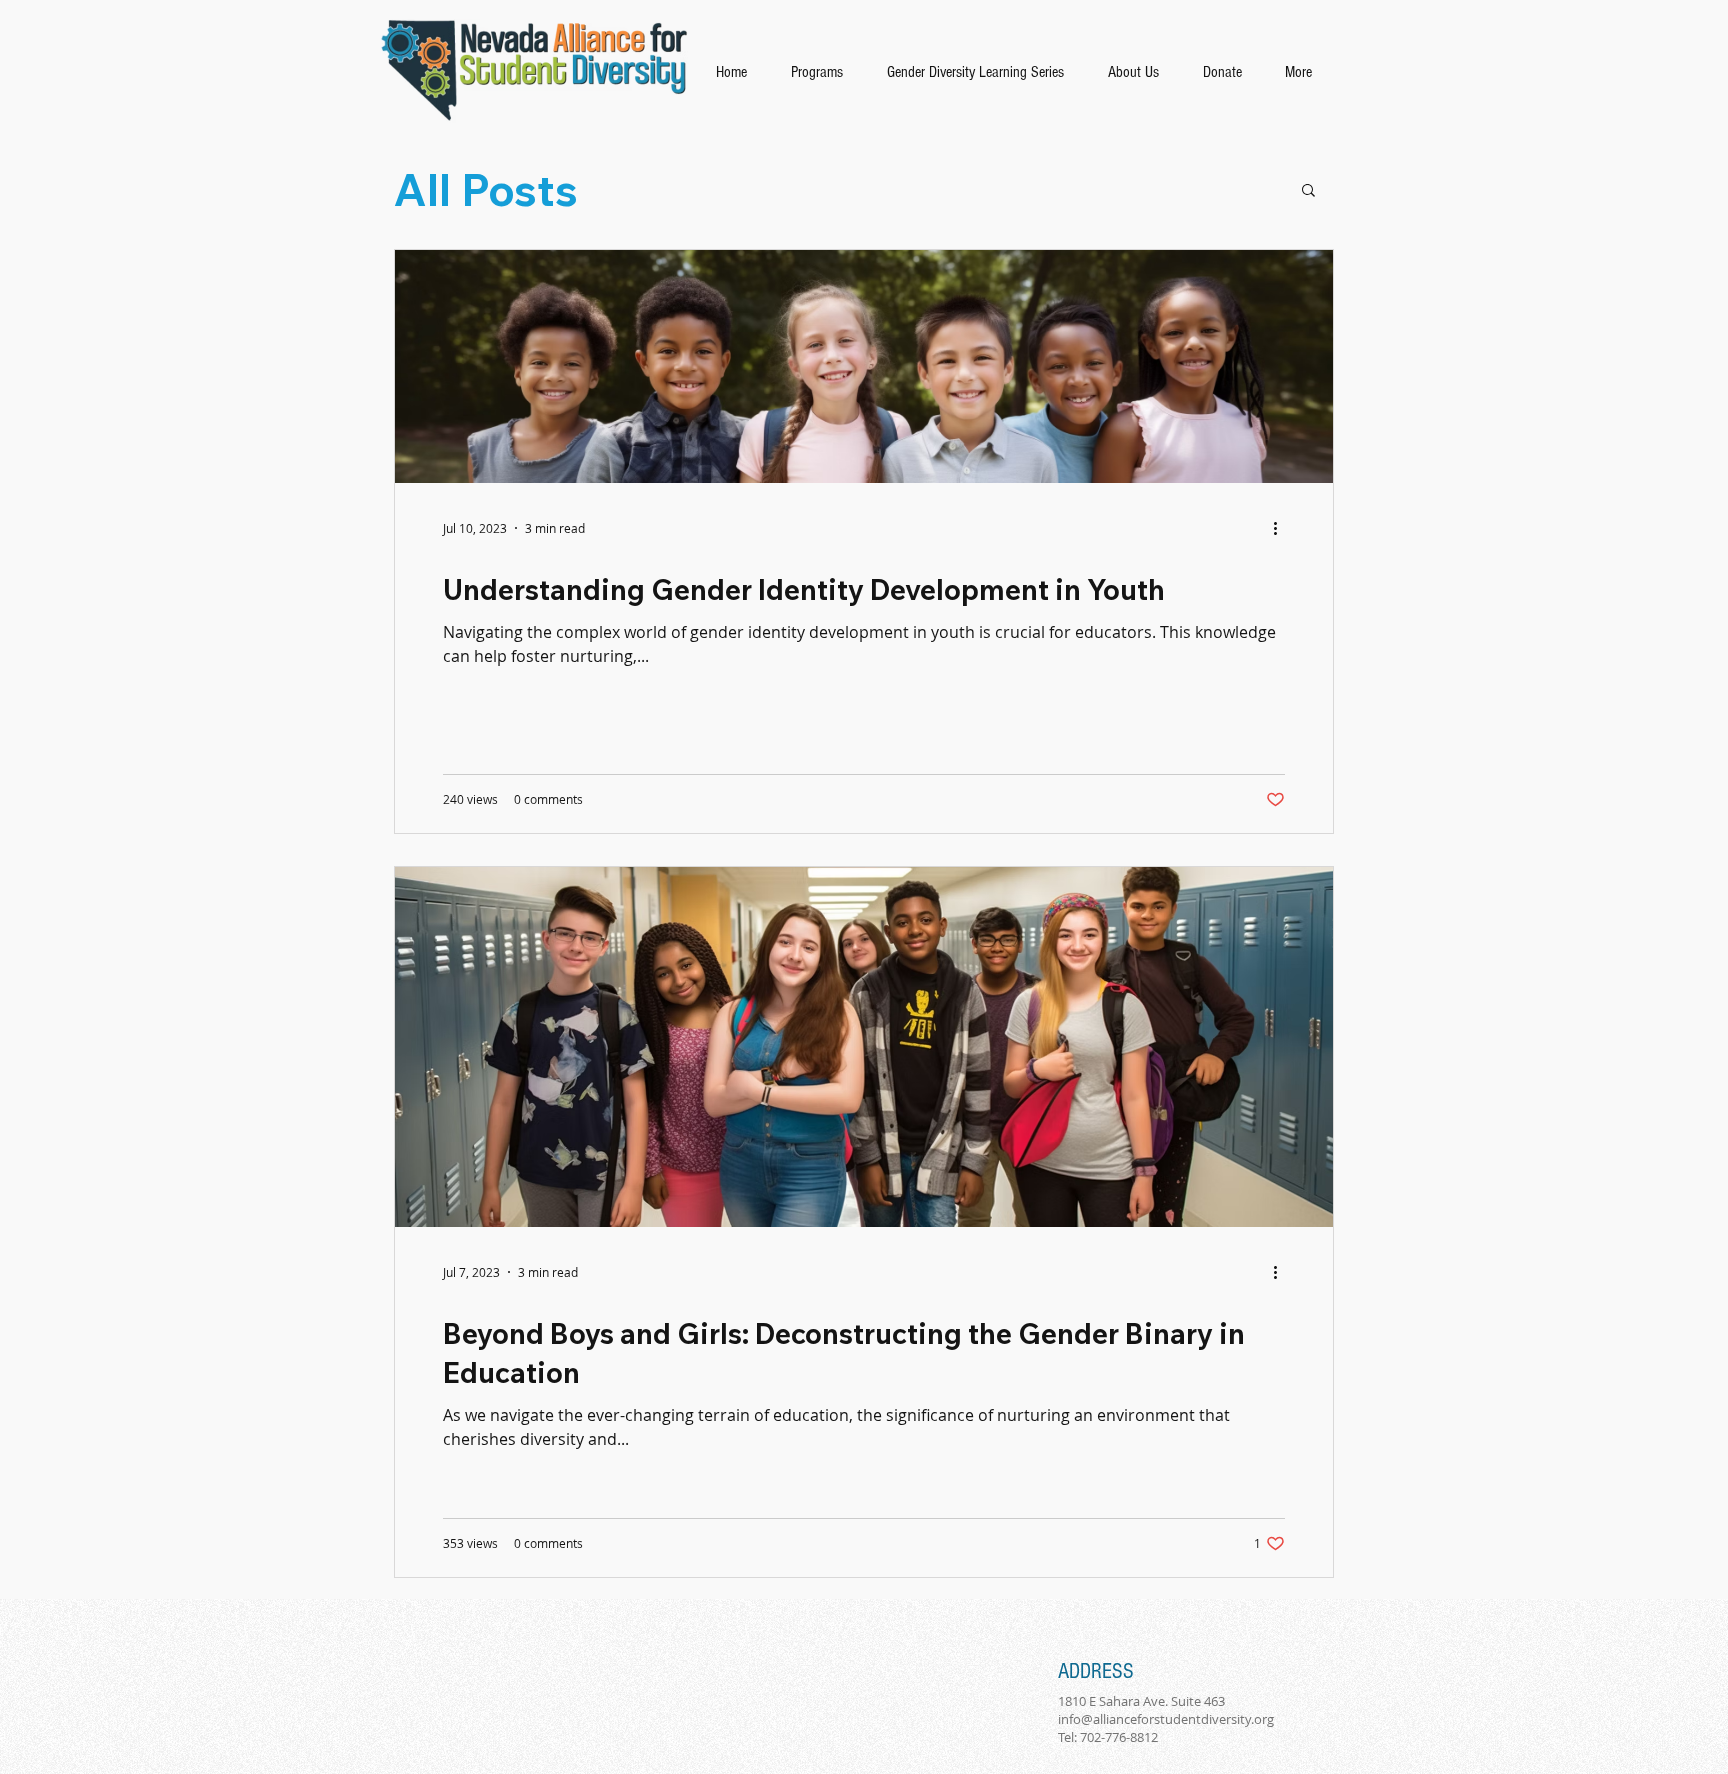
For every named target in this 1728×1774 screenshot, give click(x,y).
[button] (1308, 191)
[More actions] (1282, 528)
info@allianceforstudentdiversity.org (1166, 1719)
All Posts (486, 189)
